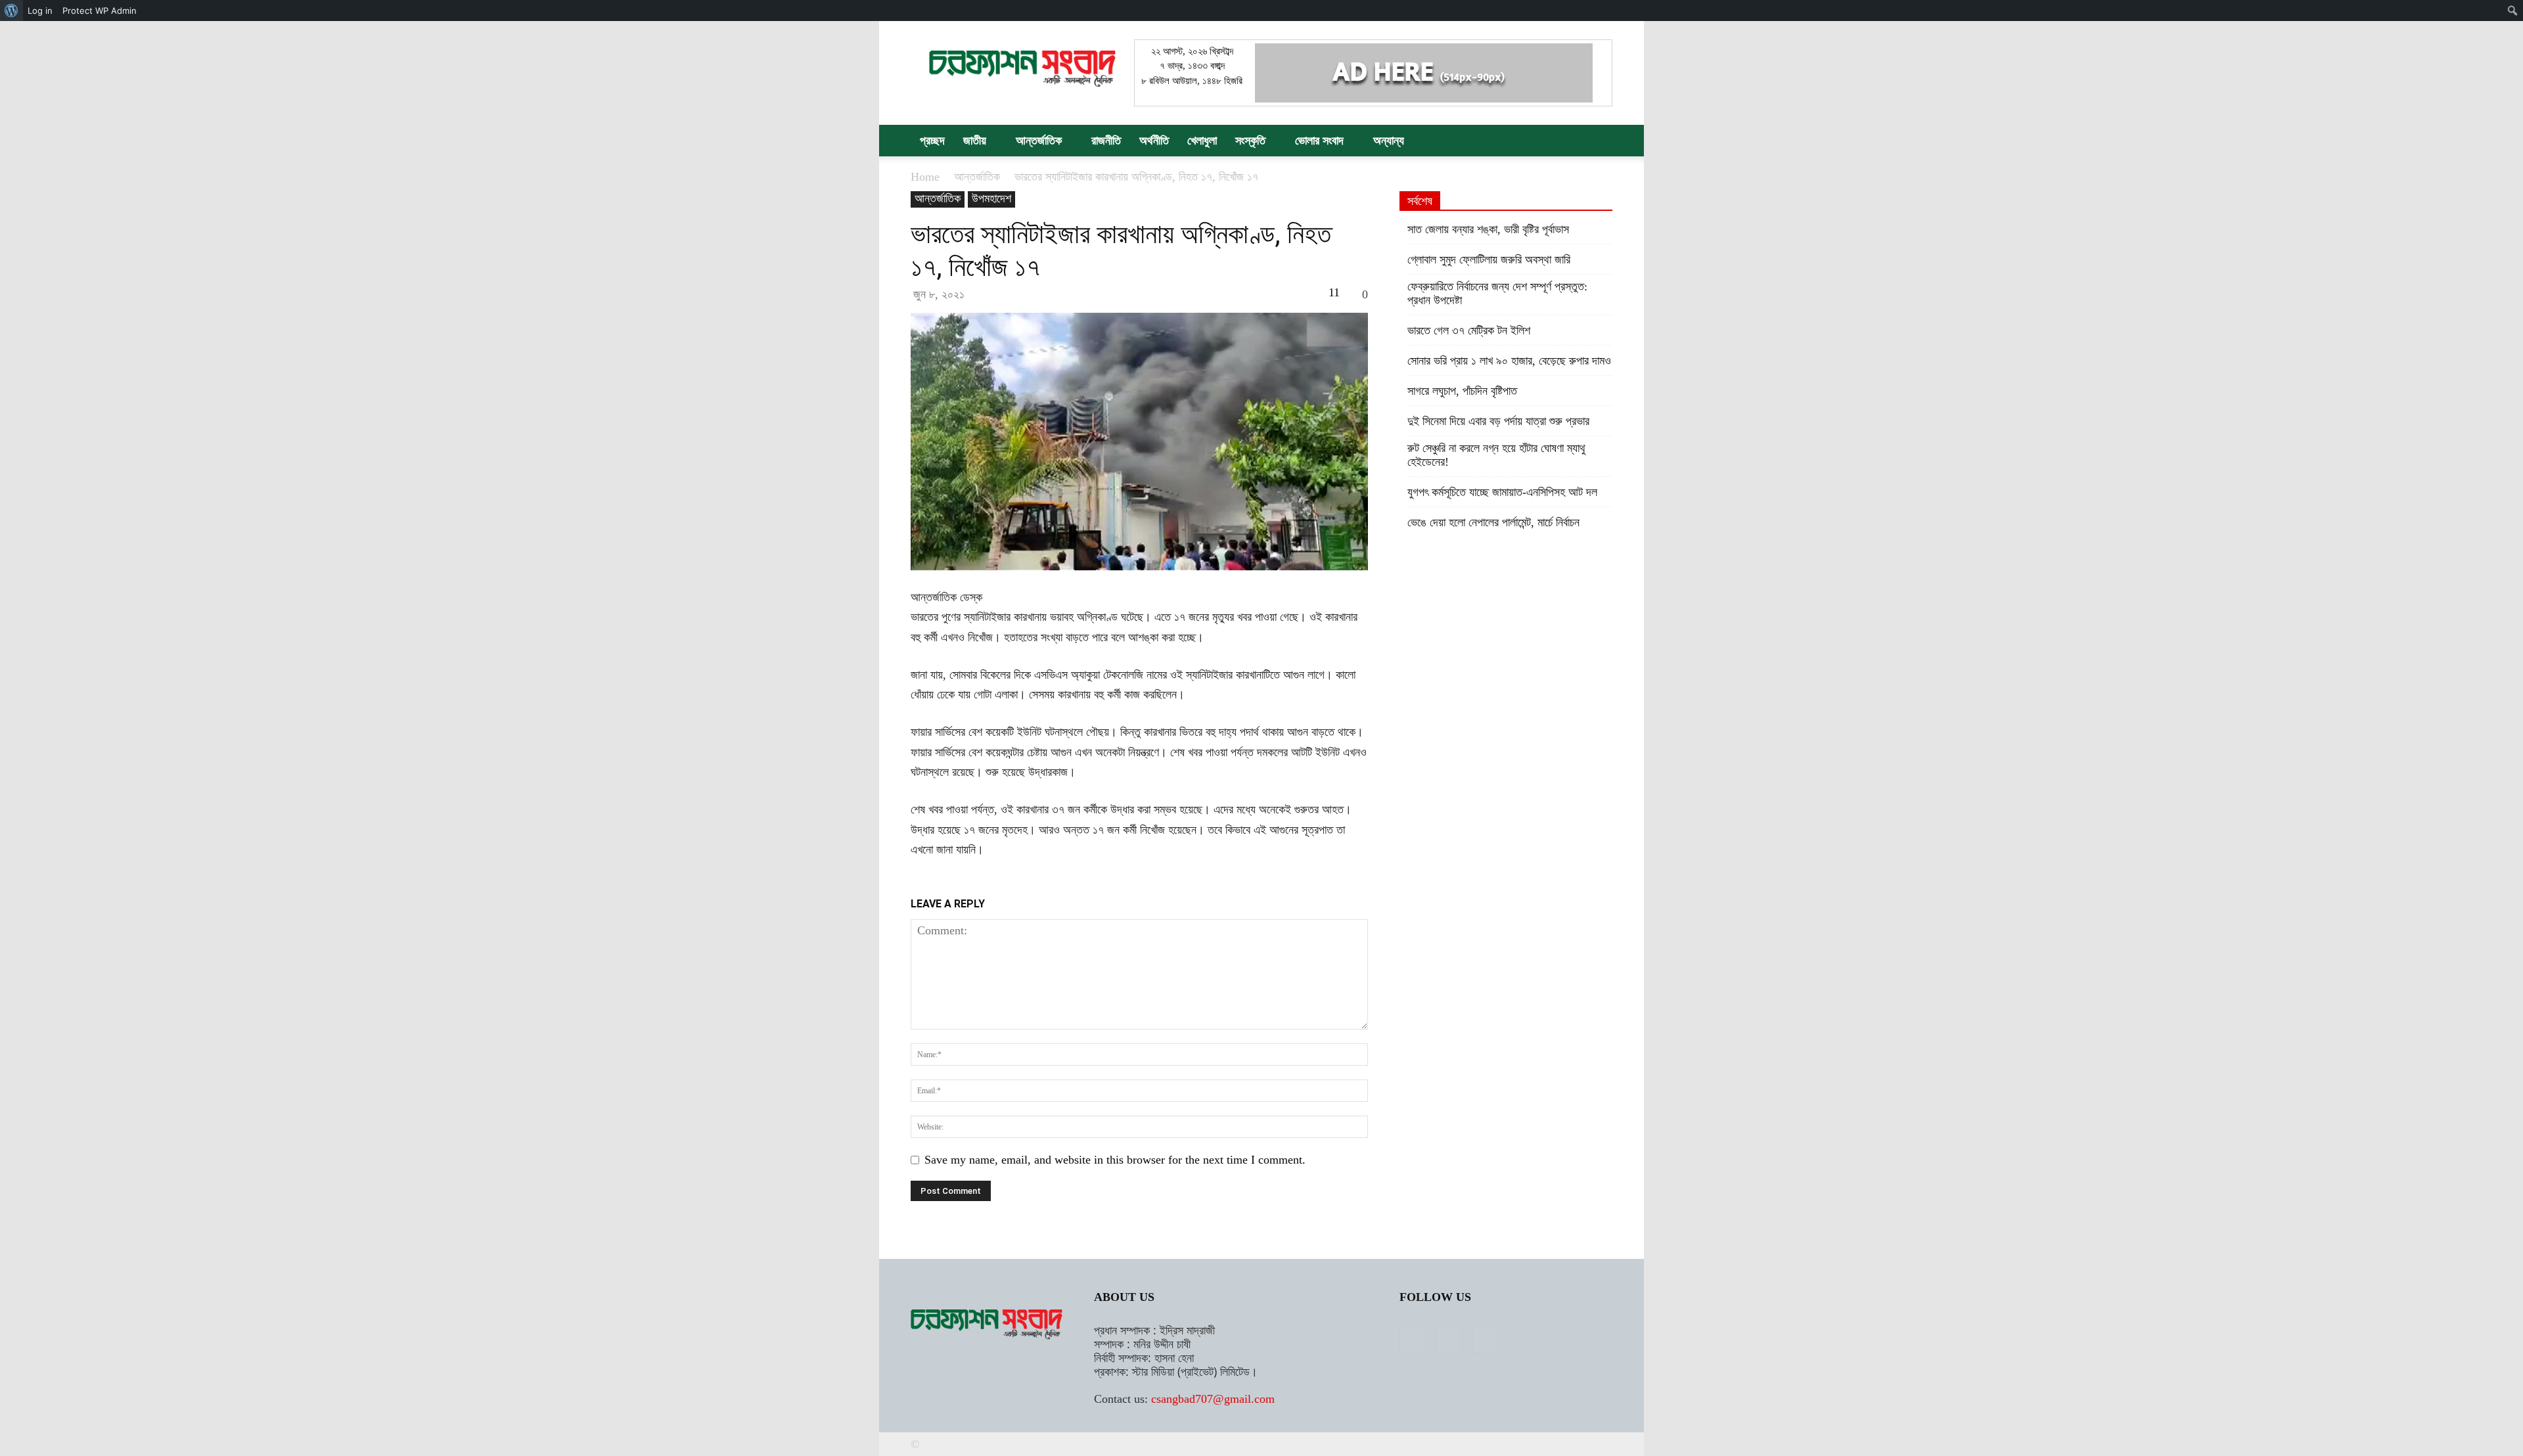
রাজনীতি (1106, 141)
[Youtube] (1485, 1340)
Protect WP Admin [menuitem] (100, 11)
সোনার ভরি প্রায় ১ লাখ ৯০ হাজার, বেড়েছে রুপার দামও (1509, 361)
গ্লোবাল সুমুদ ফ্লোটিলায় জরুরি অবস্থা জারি (1489, 260)
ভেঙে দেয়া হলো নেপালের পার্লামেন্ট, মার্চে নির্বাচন (1493, 522)
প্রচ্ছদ (932, 141)
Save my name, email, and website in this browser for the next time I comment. (1115, 1160)
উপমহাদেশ (991, 198)
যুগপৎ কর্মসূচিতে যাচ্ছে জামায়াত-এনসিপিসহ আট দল (1502, 492)
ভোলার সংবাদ (1319, 141)
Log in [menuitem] (40, 11)
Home (925, 177)
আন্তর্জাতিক (1039, 141)
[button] (1597, 141)
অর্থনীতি (1154, 141)
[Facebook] (1413, 1340)
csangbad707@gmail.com (1213, 1399)
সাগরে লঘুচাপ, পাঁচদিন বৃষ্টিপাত (1462, 391)
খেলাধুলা (1202, 141)
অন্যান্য (1389, 141)
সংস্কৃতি (1250, 141)
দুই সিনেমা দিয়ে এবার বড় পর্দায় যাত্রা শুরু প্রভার (1498, 421)
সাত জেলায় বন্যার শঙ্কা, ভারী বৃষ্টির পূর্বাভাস (1488, 229)
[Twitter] (1449, 1340)
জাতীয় (975, 141)
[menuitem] (11, 11)
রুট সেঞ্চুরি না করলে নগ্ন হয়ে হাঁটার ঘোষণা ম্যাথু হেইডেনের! (1496, 455)
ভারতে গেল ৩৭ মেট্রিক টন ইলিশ (1469, 330)
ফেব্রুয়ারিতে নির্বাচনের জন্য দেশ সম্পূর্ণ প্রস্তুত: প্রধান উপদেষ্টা (1497, 293)
